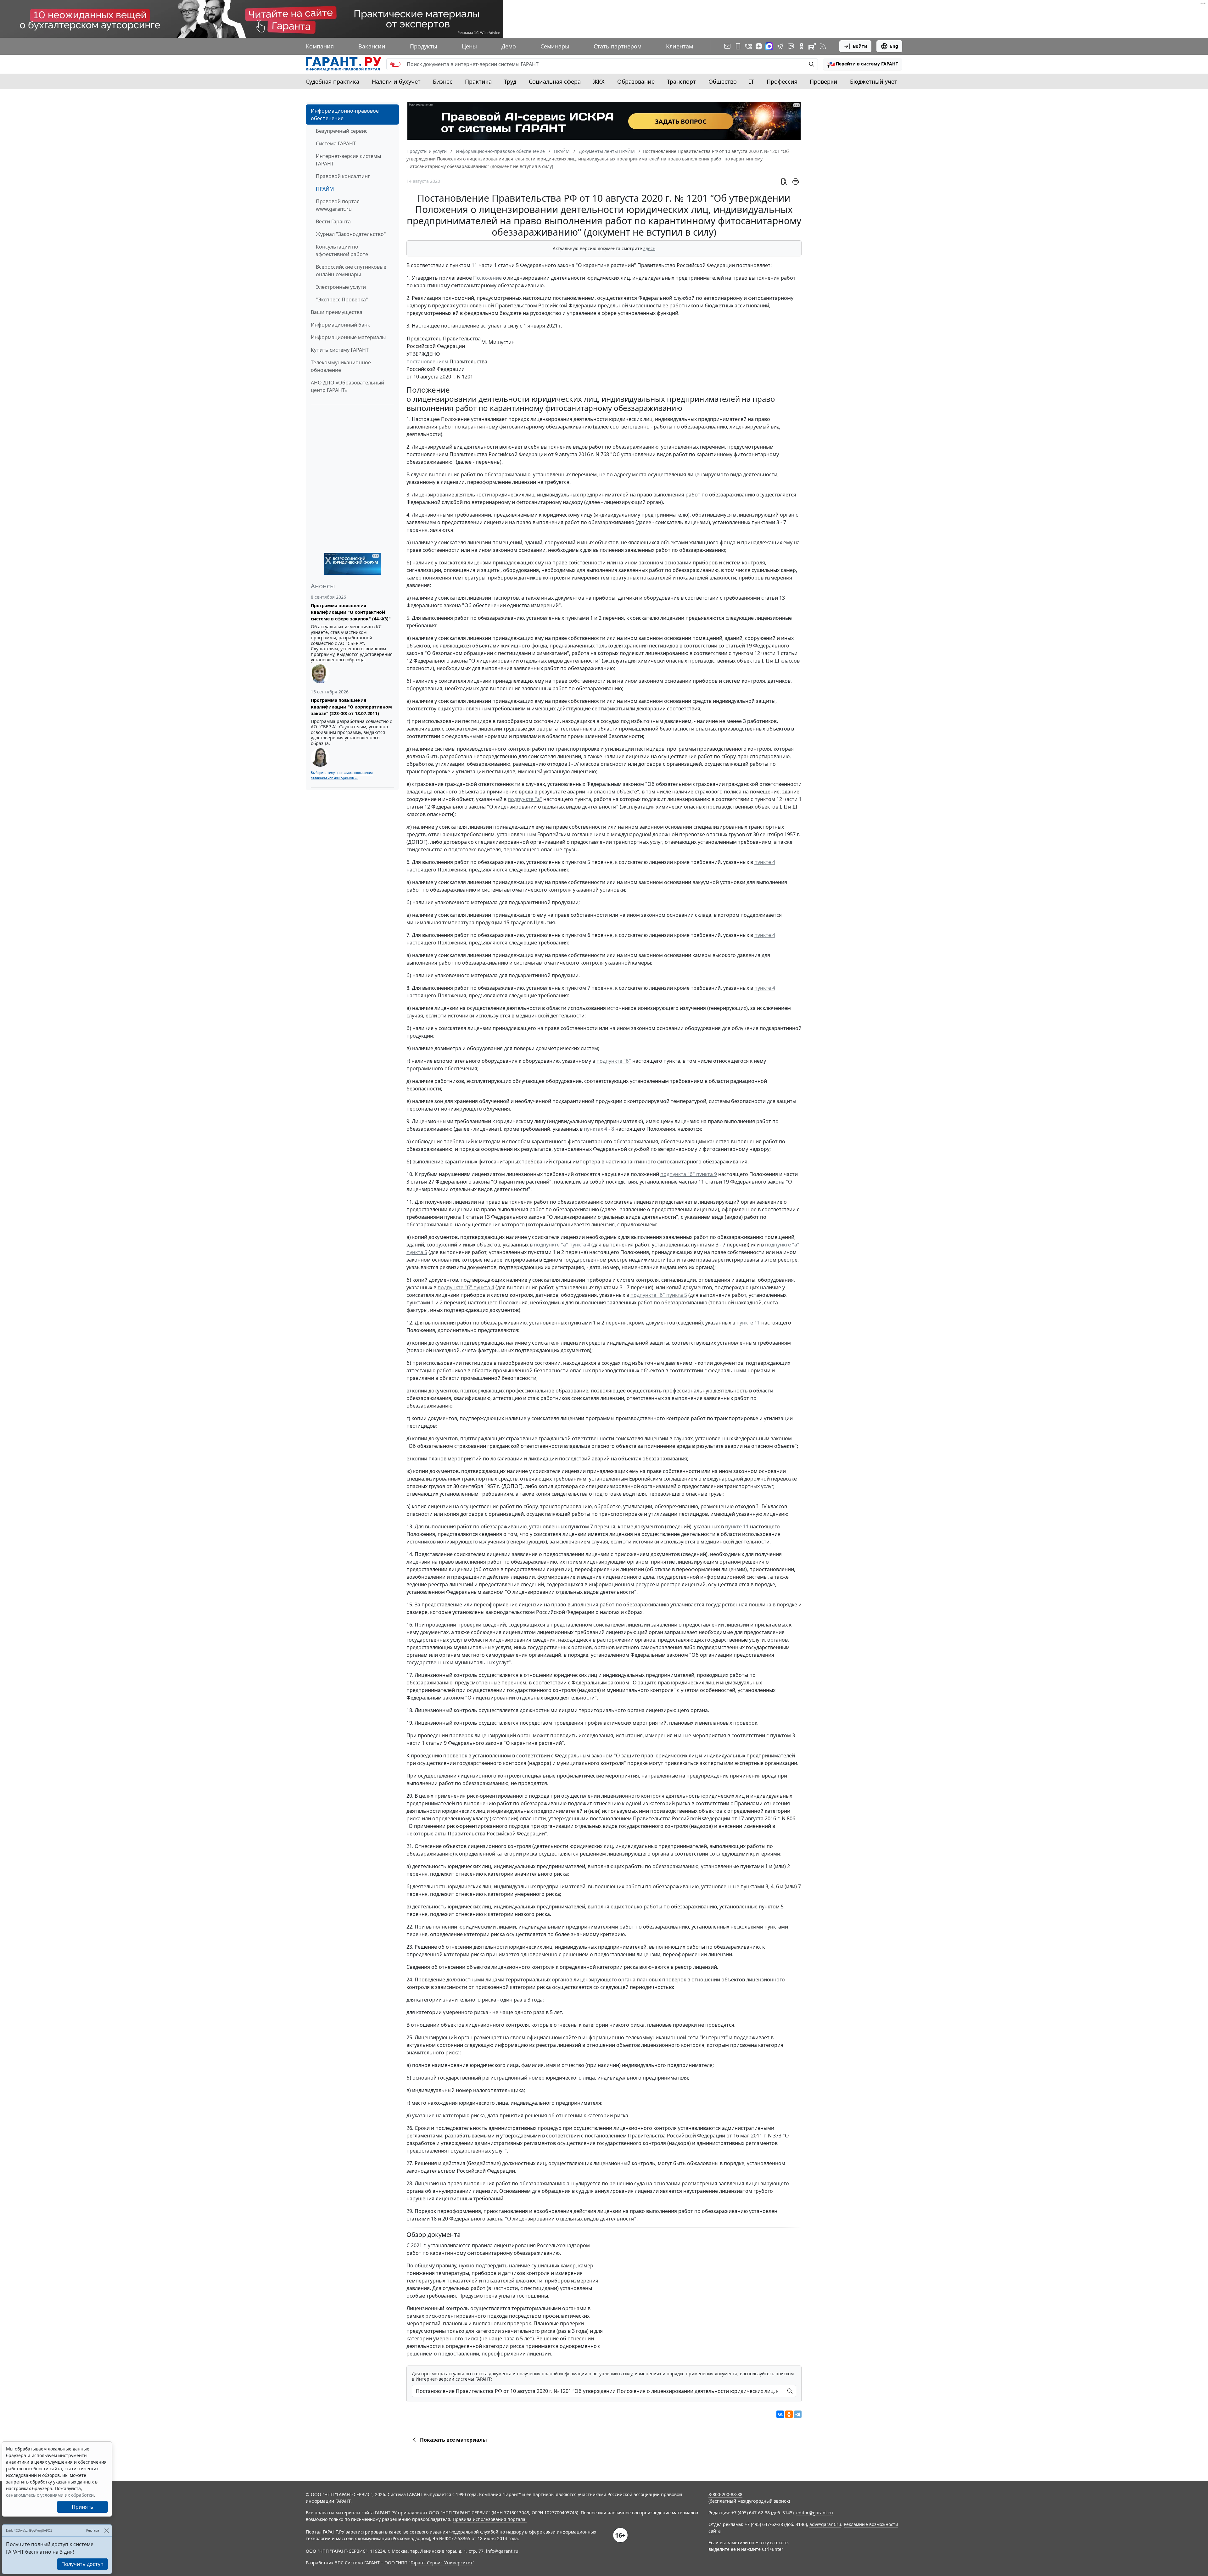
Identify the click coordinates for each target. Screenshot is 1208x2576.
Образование (636, 81)
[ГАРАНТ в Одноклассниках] (802, 46)
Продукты (424, 46)
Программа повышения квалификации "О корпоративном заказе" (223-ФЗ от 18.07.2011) (351, 707)
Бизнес (443, 81)
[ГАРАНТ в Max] (769, 46)
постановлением (427, 361)
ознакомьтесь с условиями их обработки (50, 2495)
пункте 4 (765, 862)
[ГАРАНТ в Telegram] (780, 46)
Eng (894, 46)
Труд (510, 81)
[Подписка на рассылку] (727, 46)
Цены (469, 46)
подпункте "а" (525, 799)
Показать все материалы (453, 2440)
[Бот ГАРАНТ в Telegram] (791, 46)
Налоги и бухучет (396, 81)
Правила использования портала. (490, 2519)
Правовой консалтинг (343, 176)
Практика (478, 81)
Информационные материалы (348, 337)
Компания (320, 46)
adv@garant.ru (825, 2524)
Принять (83, 2507)
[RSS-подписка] (823, 46)
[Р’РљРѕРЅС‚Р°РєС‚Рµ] (780, 2414)
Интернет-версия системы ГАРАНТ (348, 160)
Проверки (824, 81)
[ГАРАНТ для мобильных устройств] (738, 46)
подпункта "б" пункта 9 (689, 1174)
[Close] (106, 2531)
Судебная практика (333, 81)
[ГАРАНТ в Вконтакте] (749, 46)
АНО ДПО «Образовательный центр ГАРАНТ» (347, 386)
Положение (487, 278)
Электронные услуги (341, 287)
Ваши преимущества (337, 312)
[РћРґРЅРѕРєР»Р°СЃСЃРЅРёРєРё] (789, 2414)
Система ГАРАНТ (336, 143)
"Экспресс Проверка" (342, 300)
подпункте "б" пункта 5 (659, 1295)
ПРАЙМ (325, 189)
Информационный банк (340, 325)
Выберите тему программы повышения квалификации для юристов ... (342, 775)
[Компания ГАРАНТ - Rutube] (812, 46)
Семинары (555, 46)
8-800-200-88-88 (725, 2494)
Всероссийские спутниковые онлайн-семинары (351, 271)
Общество (723, 81)
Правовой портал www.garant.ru (338, 205)
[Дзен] (759, 46)
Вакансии (372, 46)
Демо (509, 46)
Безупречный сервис (342, 131)
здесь (649, 248)
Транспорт (681, 81)
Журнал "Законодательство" (351, 234)
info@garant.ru (502, 2551)
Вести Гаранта (333, 221)
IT (752, 81)
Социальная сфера (555, 81)
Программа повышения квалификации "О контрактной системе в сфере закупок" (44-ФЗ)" (351, 612)
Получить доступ (82, 2564)
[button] (863, 64)
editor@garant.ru (815, 2513)
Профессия (782, 81)
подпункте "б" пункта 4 (466, 1287)
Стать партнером (618, 46)
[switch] (395, 64)
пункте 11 (748, 1323)
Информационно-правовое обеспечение (345, 115)
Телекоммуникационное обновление (341, 366)
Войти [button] (860, 46)
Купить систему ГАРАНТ (340, 350)
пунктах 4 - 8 (599, 1129)
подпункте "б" (614, 1061)
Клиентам (679, 46)
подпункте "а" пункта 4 (562, 1245)
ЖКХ (599, 81)
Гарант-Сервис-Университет (442, 2563)
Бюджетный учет (874, 81)
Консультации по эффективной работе (342, 250)
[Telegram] (798, 2414)
